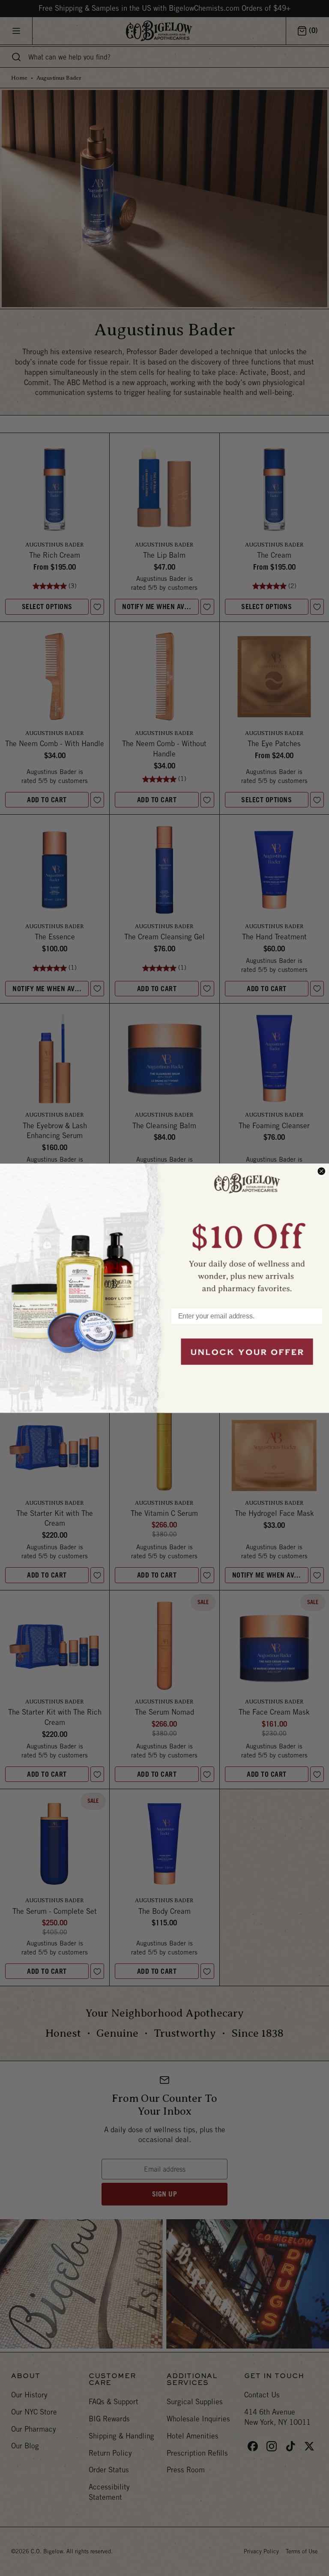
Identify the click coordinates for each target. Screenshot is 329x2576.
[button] (247, 1231)
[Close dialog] (321, 1171)
